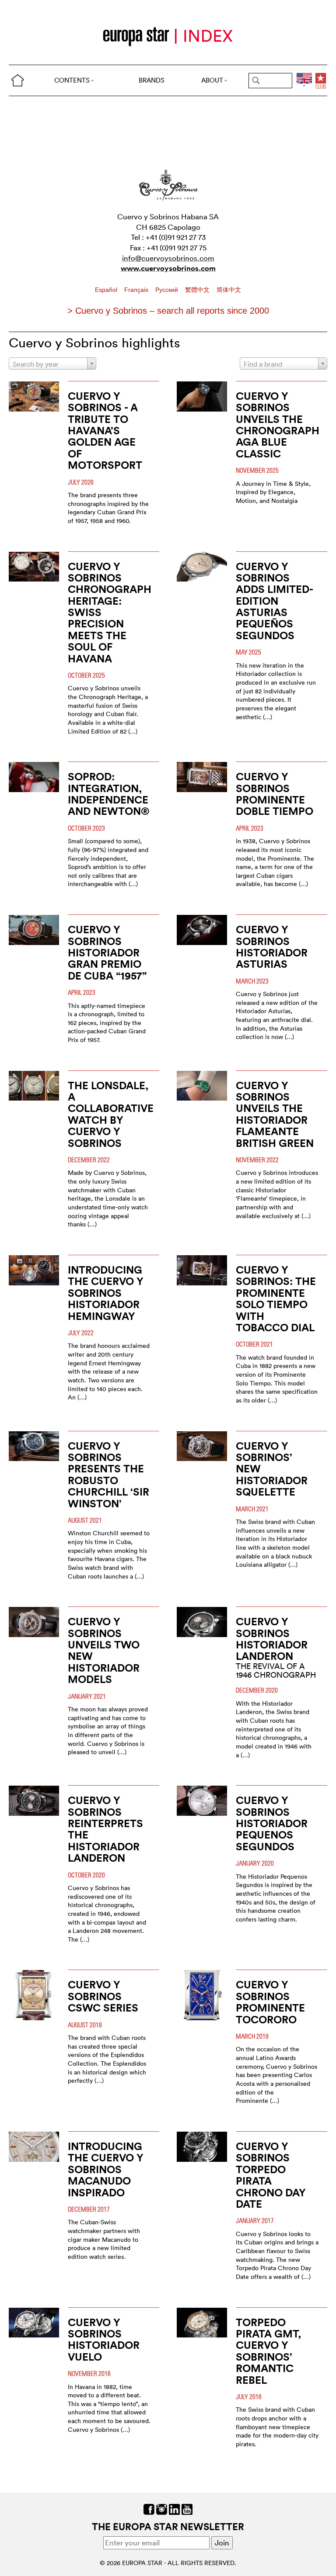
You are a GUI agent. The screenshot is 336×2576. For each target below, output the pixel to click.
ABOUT (212, 80)
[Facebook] (149, 2508)
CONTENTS (72, 80)
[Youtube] (187, 2508)
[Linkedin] (174, 2508)
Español (107, 290)
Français (137, 290)
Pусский (168, 290)
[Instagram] (162, 2508)
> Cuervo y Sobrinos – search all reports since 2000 (168, 311)
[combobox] (52, 364)
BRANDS (152, 80)
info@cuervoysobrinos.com (168, 258)
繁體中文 (198, 290)
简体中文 (229, 290)
